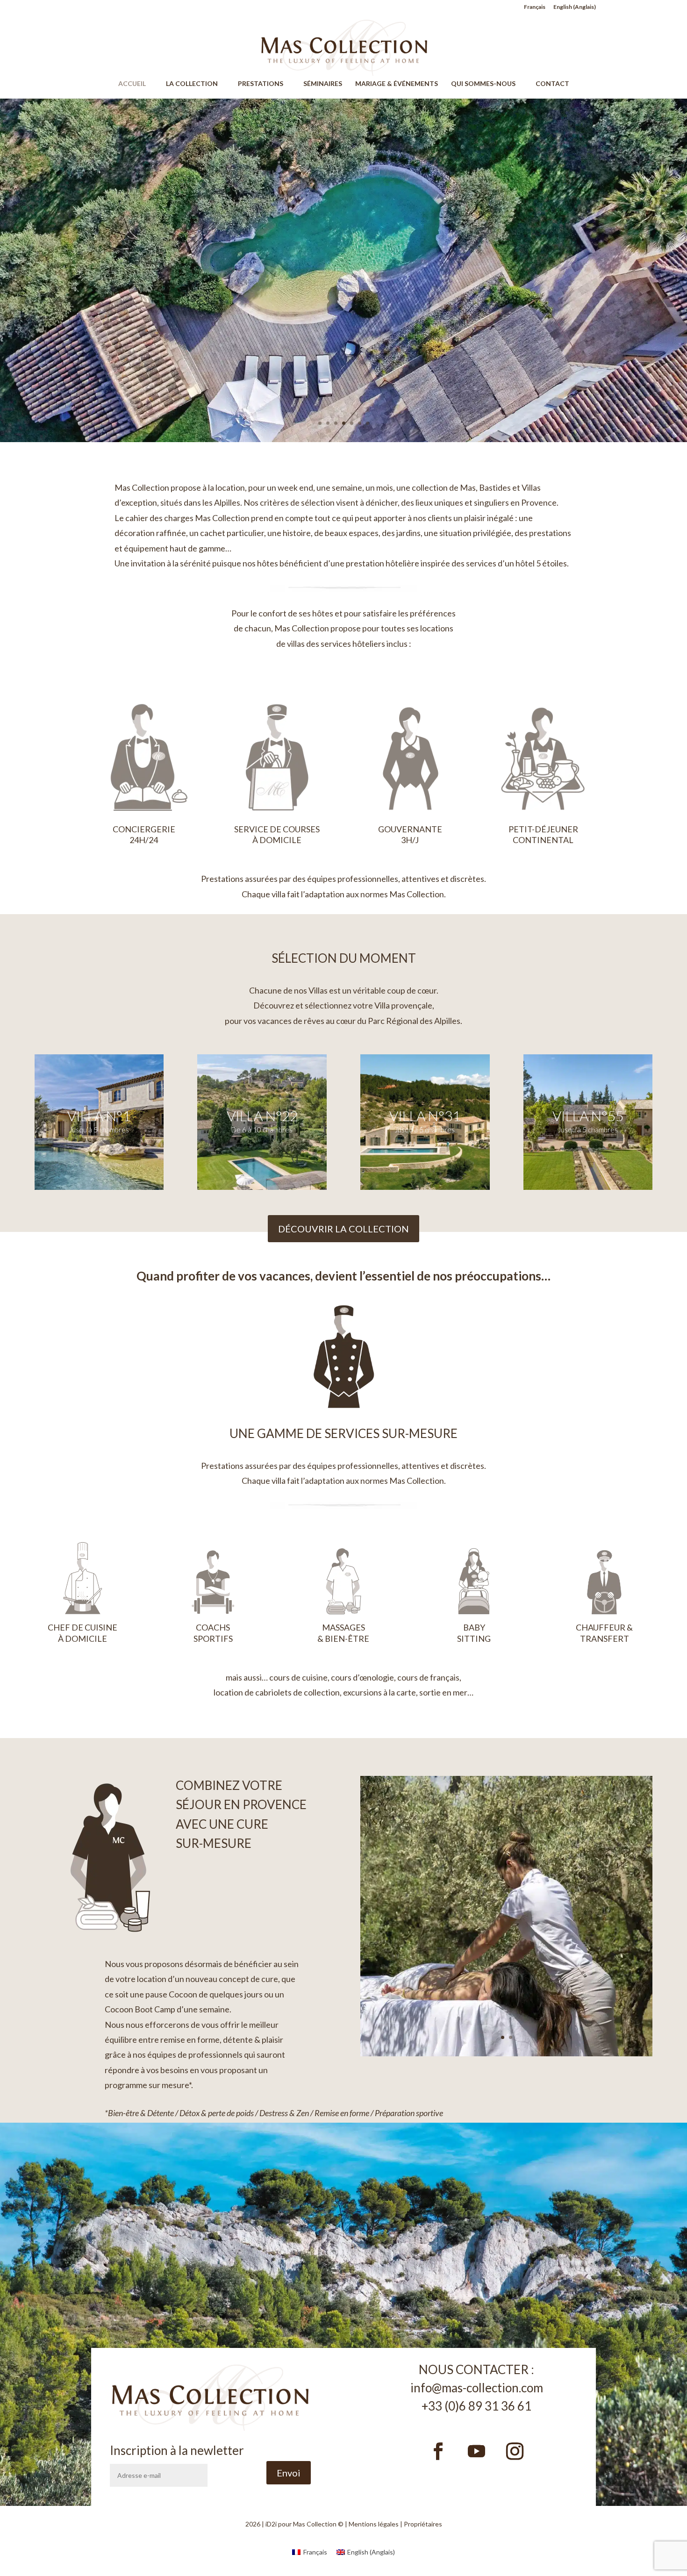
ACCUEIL (136, 84)
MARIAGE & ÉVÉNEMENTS (397, 84)
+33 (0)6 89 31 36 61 (476, 2406)
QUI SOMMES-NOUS (487, 84)
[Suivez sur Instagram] (515, 2451)
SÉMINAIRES (323, 84)
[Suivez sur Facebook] (438, 2451)
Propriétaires (423, 2524)
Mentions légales (374, 2524)
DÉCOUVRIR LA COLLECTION (343, 1229)
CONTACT (552, 84)
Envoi (289, 2473)
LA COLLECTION (196, 84)
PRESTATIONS (265, 84)
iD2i (271, 2524)
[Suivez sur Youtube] (477, 2451)
